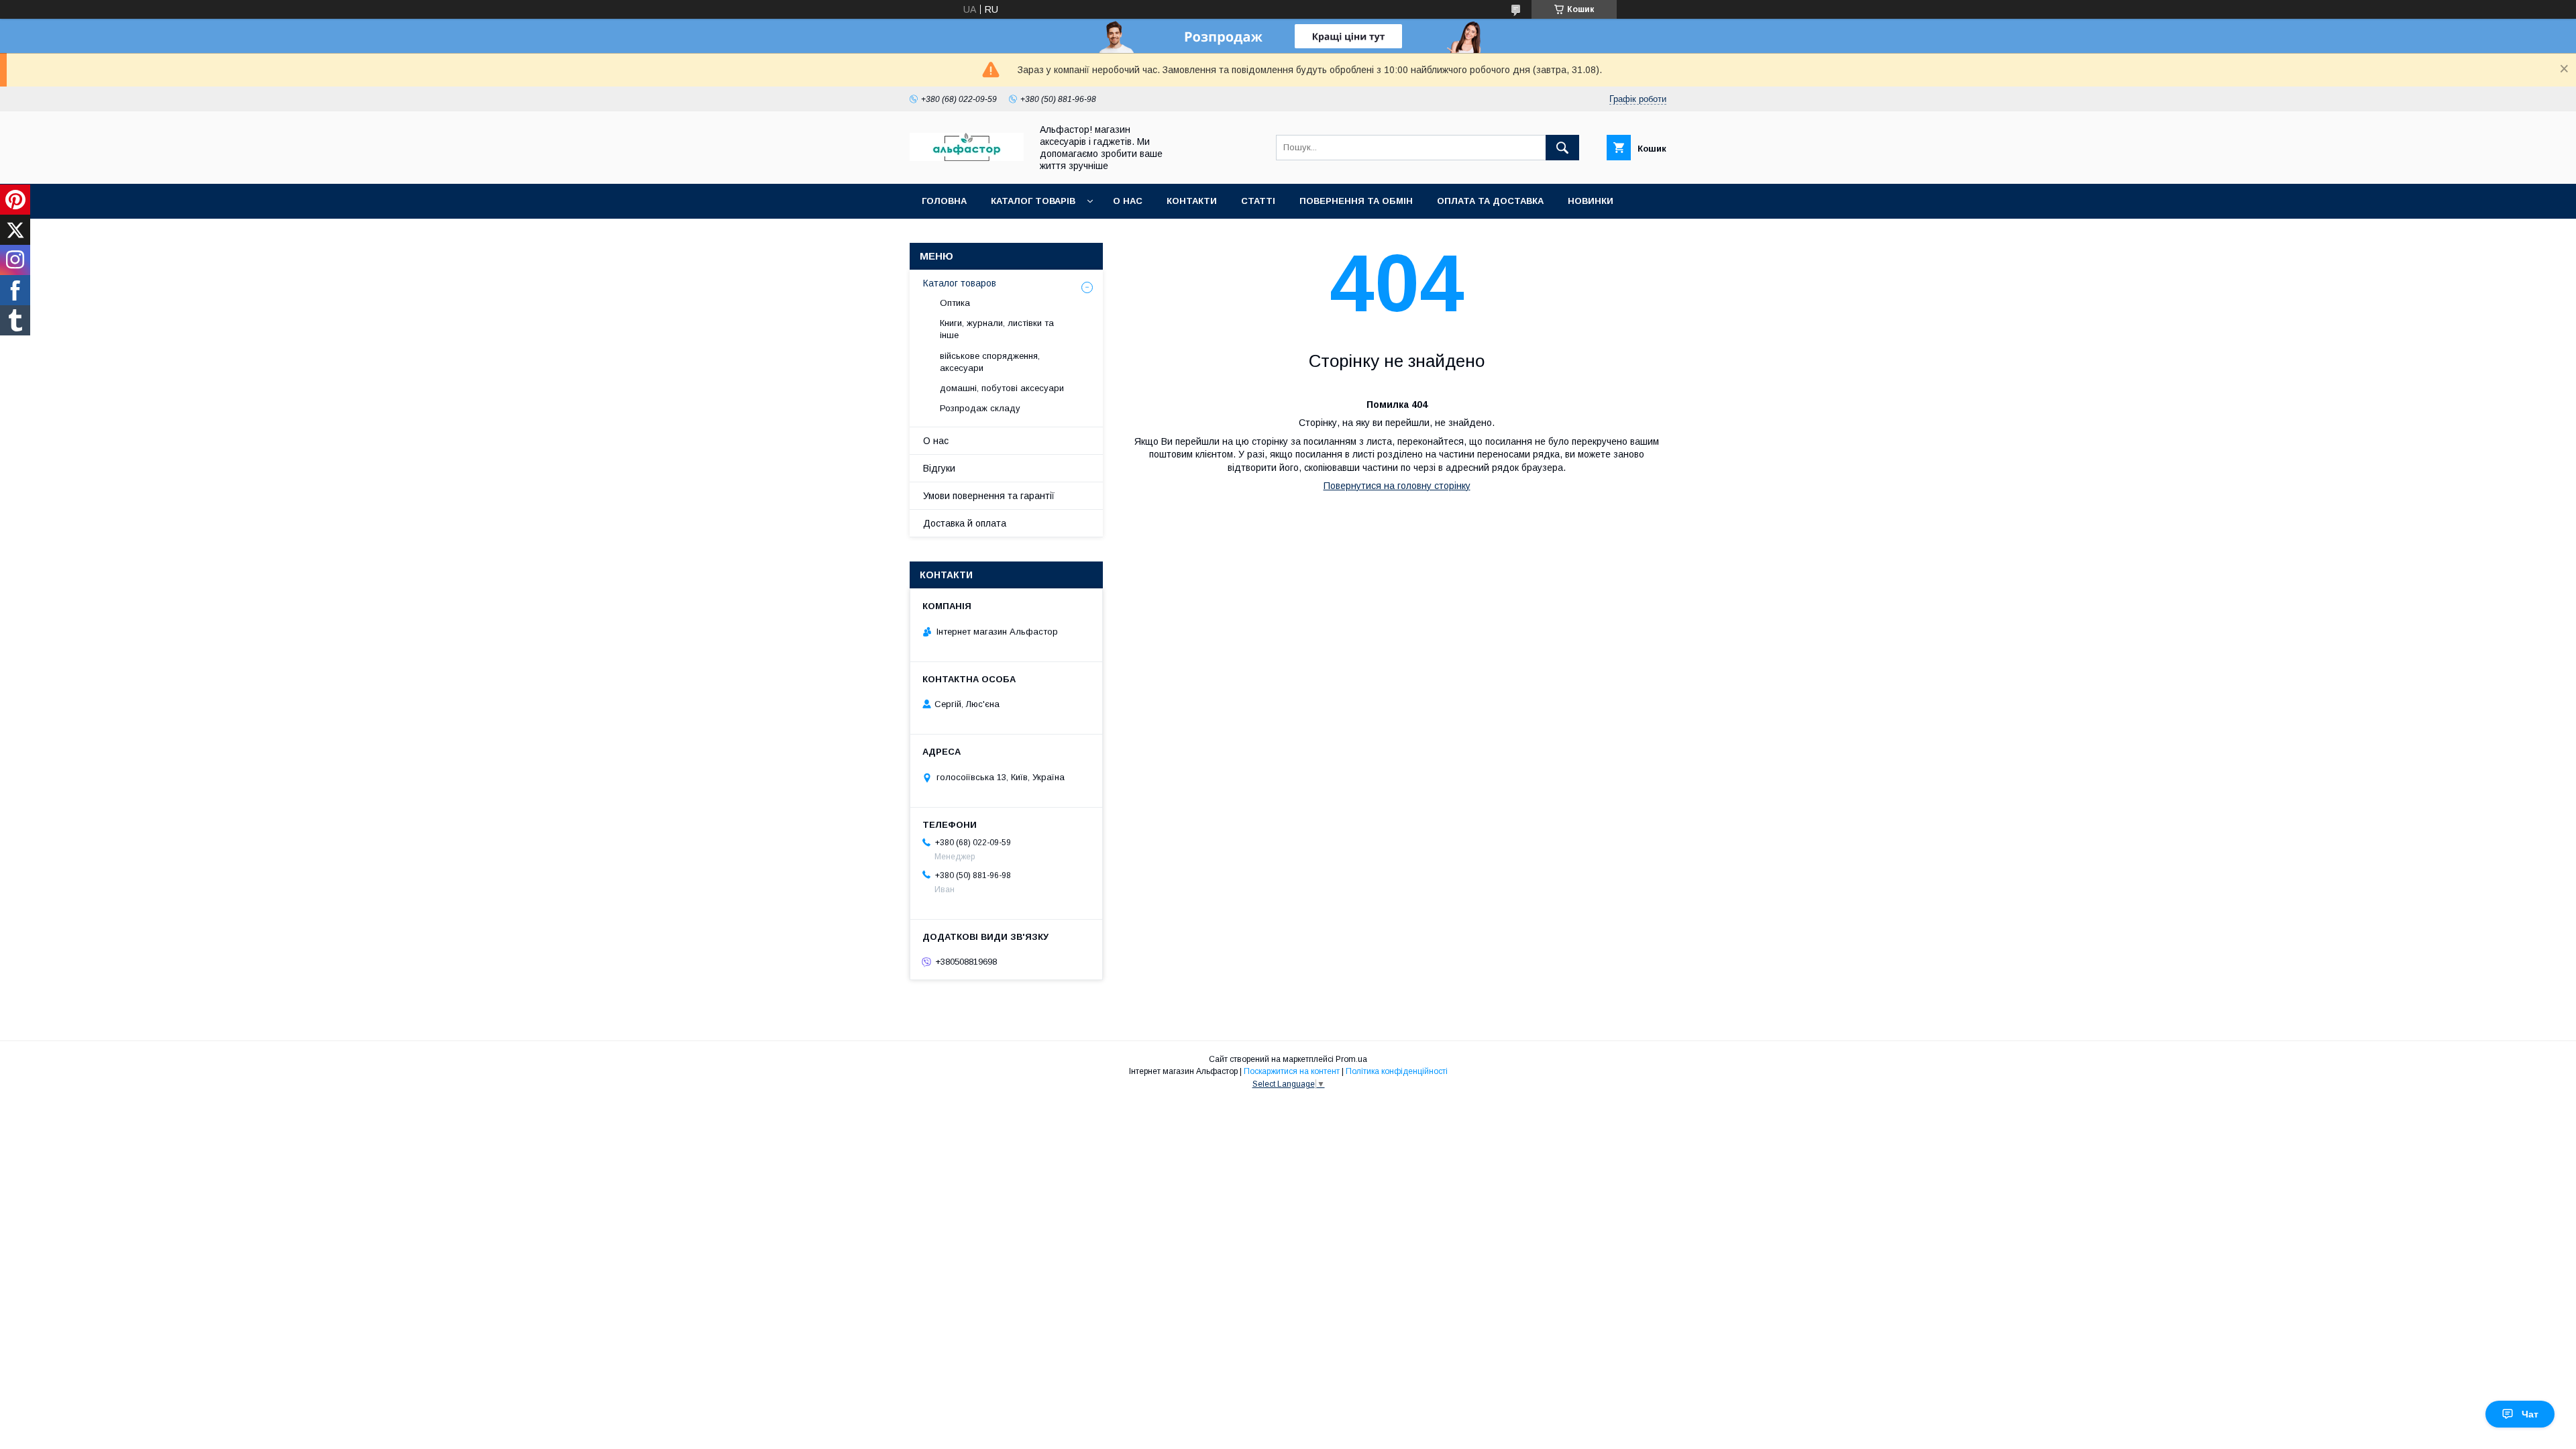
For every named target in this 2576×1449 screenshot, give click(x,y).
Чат (2530, 1414)
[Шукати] (1562, 148)
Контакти (1192, 201)
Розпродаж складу (980, 408)
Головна (944, 201)
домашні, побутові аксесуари (1002, 388)
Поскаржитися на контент (1292, 1071)
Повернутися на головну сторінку (1397, 486)
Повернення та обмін (1356, 201)
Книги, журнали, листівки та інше (997, 329)
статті (1258, 201)
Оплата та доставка (1490, 201)
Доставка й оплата (965, 523)
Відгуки (939, 468)
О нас (1128, 201)
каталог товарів (1033, 201)
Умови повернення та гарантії (989, 496)
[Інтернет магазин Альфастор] (967, 158)
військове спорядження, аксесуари (990, 362)
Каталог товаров (960, 283)
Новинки (1591, 201)
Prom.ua (1351, 1059)
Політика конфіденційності (1397, 1071)
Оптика (955, 303)
